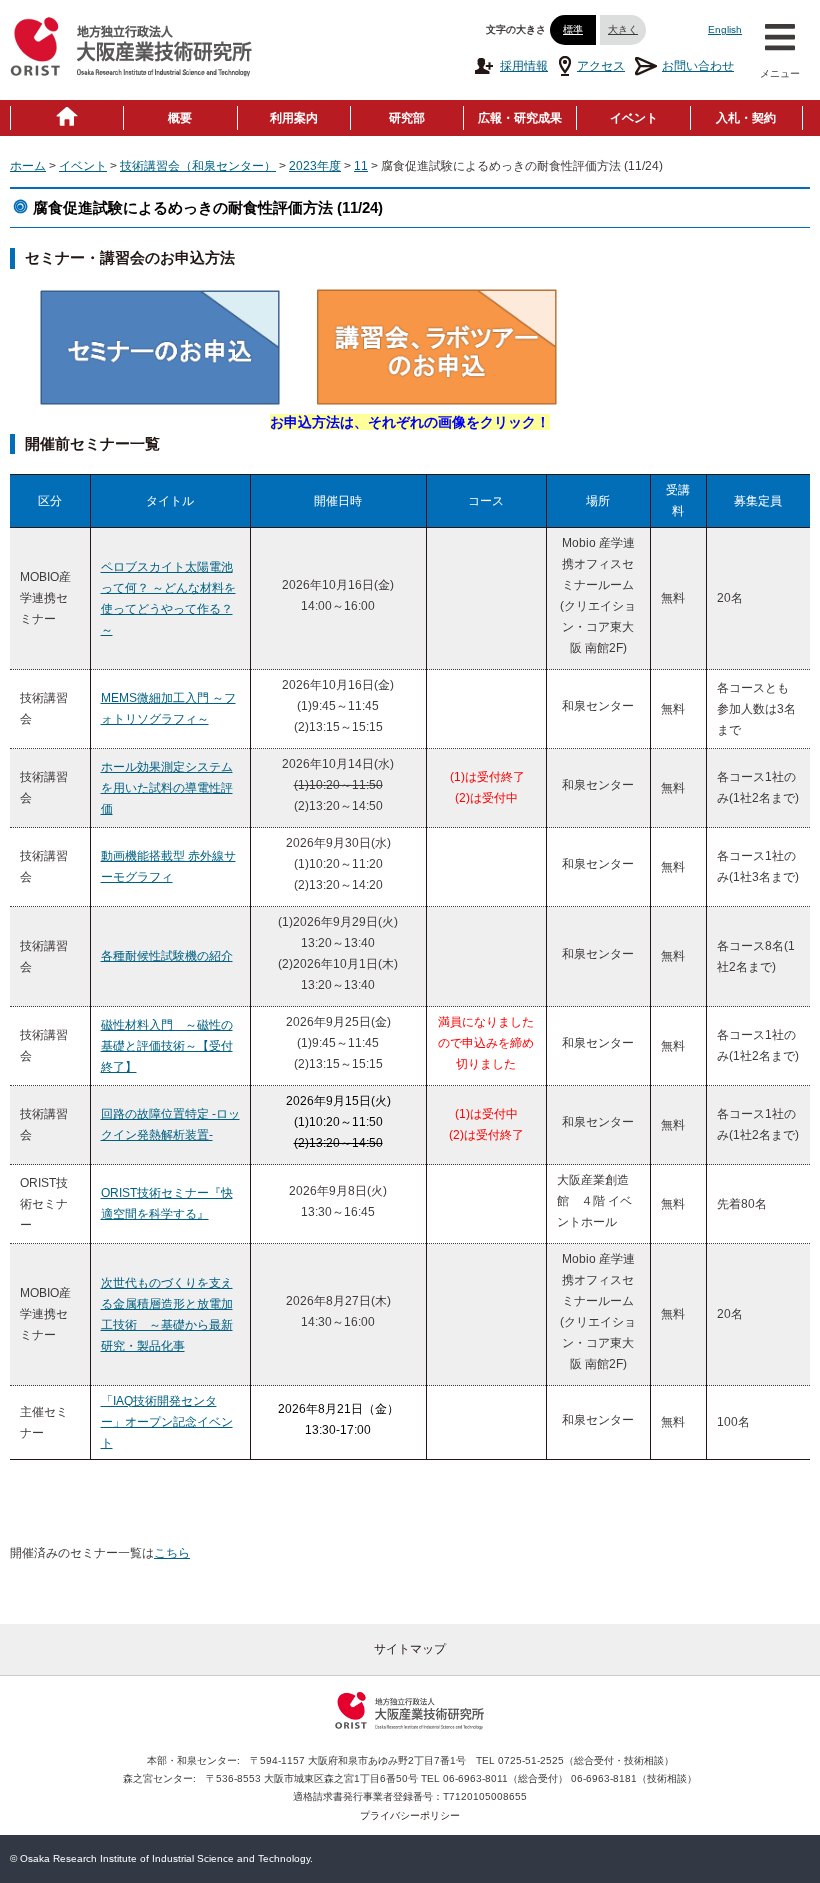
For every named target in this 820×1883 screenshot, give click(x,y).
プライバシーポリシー (410, 1815)
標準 (573, 29)
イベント (634, 118)
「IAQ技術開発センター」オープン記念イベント (167, 1422)
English (725, 29)
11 (361, 166)
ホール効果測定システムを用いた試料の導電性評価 (167, 788)
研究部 (407, 118)
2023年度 (315, 166)
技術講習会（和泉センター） (198, 166)
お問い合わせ (698, 66)
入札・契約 (746, 118)
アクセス (601, 66)
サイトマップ (410, 1649)
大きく (623, 29)
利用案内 (294, 118)
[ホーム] (67, 118)
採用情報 (524, 66)
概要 (180, 118)
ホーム (28, 166)
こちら (172, 1553)
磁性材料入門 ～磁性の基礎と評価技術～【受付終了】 (167, 1046)
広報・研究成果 (520, 118)
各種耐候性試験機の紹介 (167, 956)
